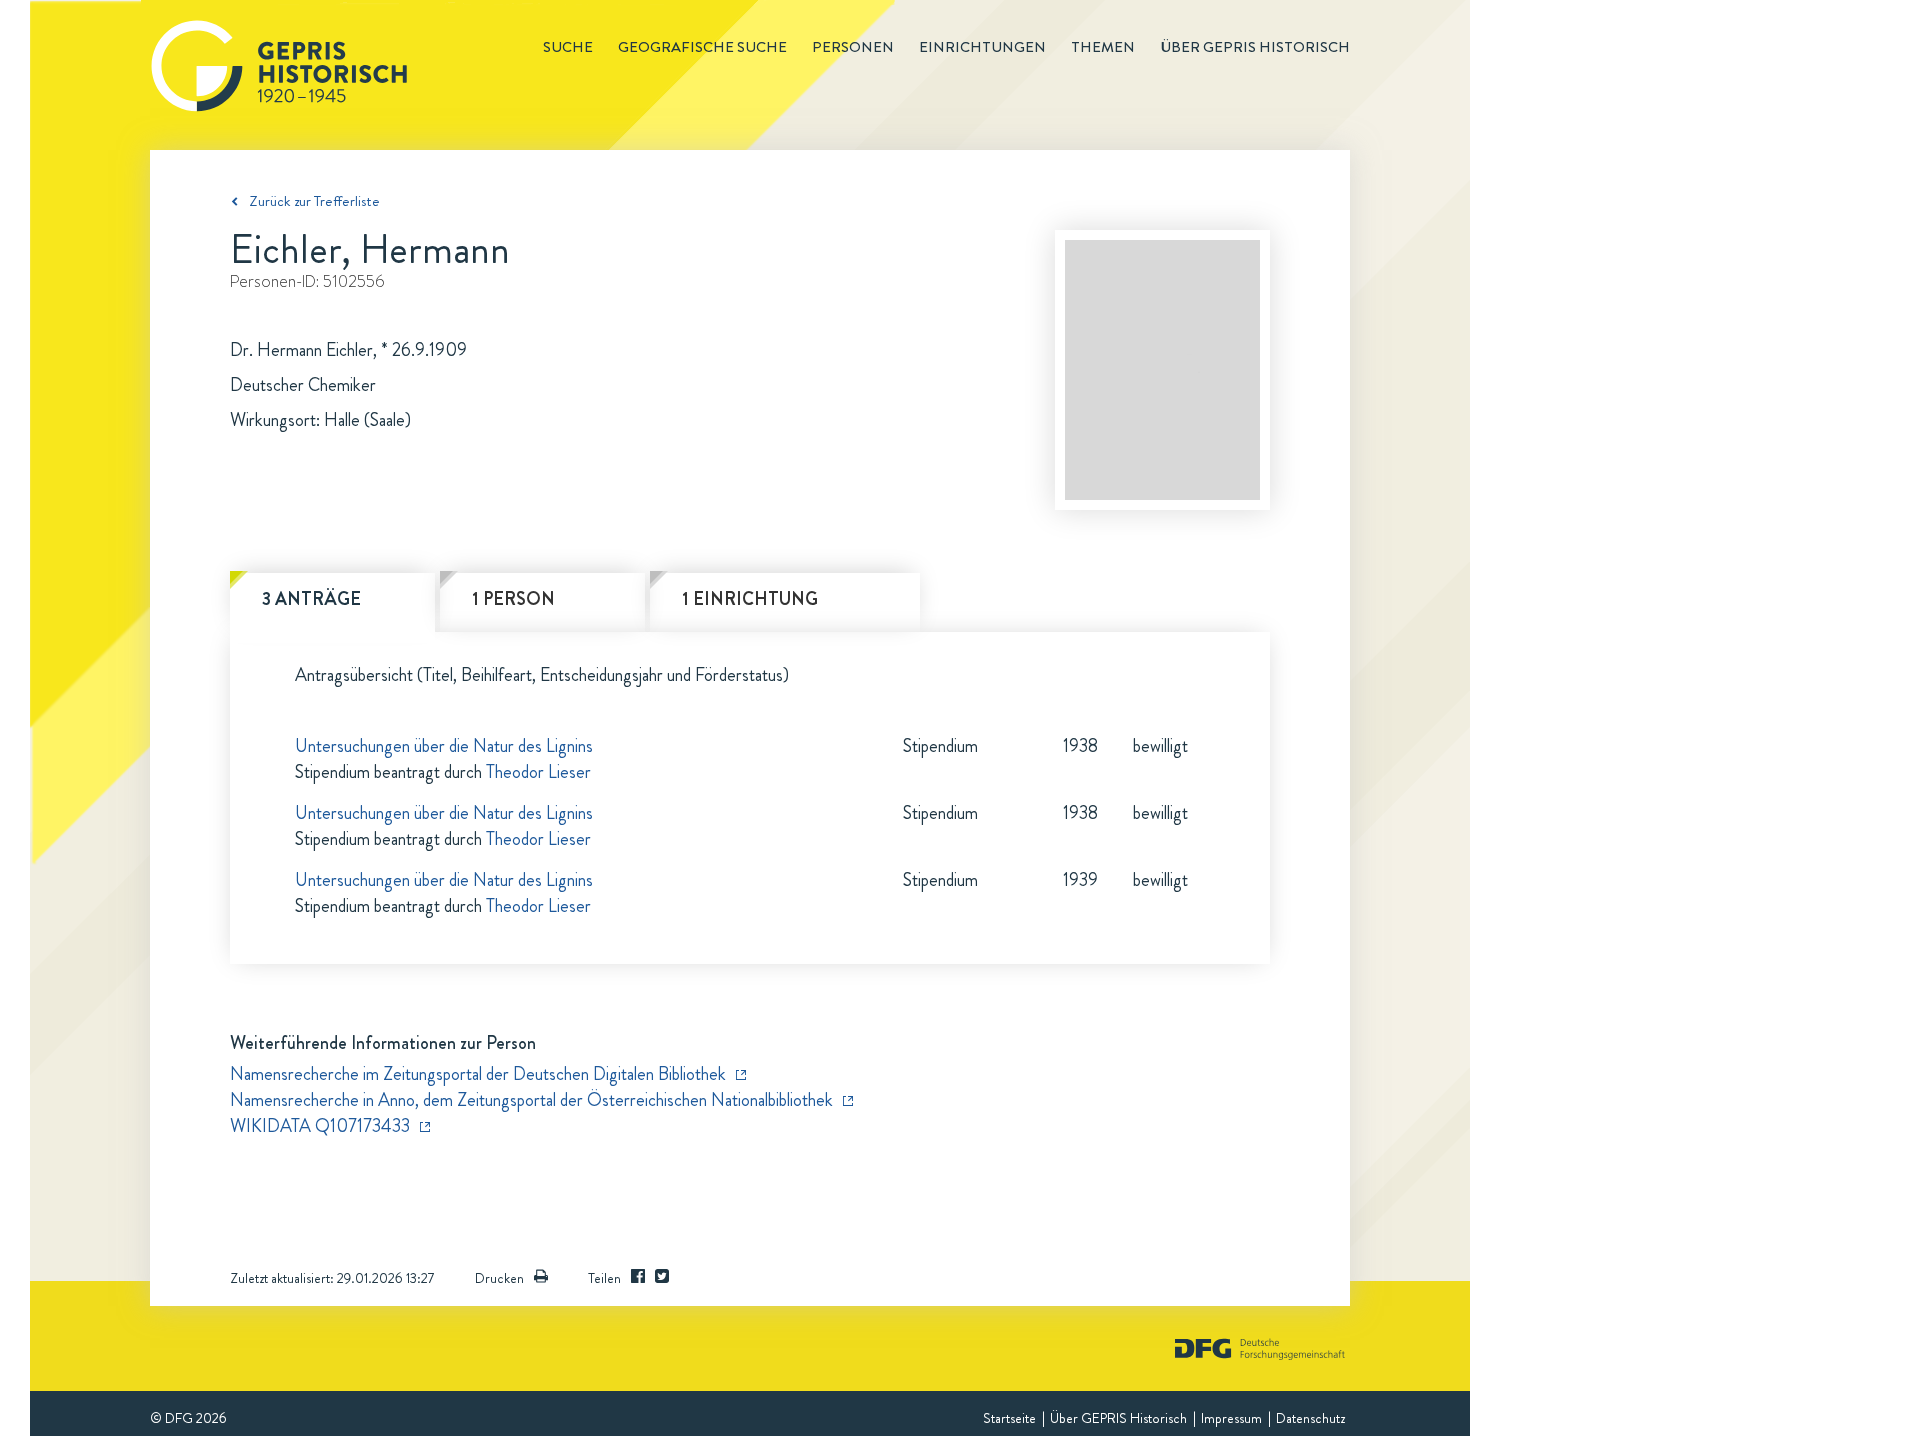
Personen (853, 47)
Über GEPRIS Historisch (1118, 1418)
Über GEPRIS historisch (1255, 47)
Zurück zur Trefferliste (314, 201)
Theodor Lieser (538, 772)
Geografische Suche (702, 47)
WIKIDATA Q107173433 (320, 1126)
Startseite (1009, 1418)
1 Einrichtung (750, 599)
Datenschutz (1310, 1418)
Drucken (499, 1278)
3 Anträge (311, 599)
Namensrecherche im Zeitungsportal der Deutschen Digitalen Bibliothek (478, 1074)
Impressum (1231, 1418)
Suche (568, 47)
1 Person (513, 599)
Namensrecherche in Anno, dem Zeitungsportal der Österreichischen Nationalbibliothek (531, 1100)
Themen (1103, 47)
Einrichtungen (982, 47)
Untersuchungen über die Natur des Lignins (444, 746)
